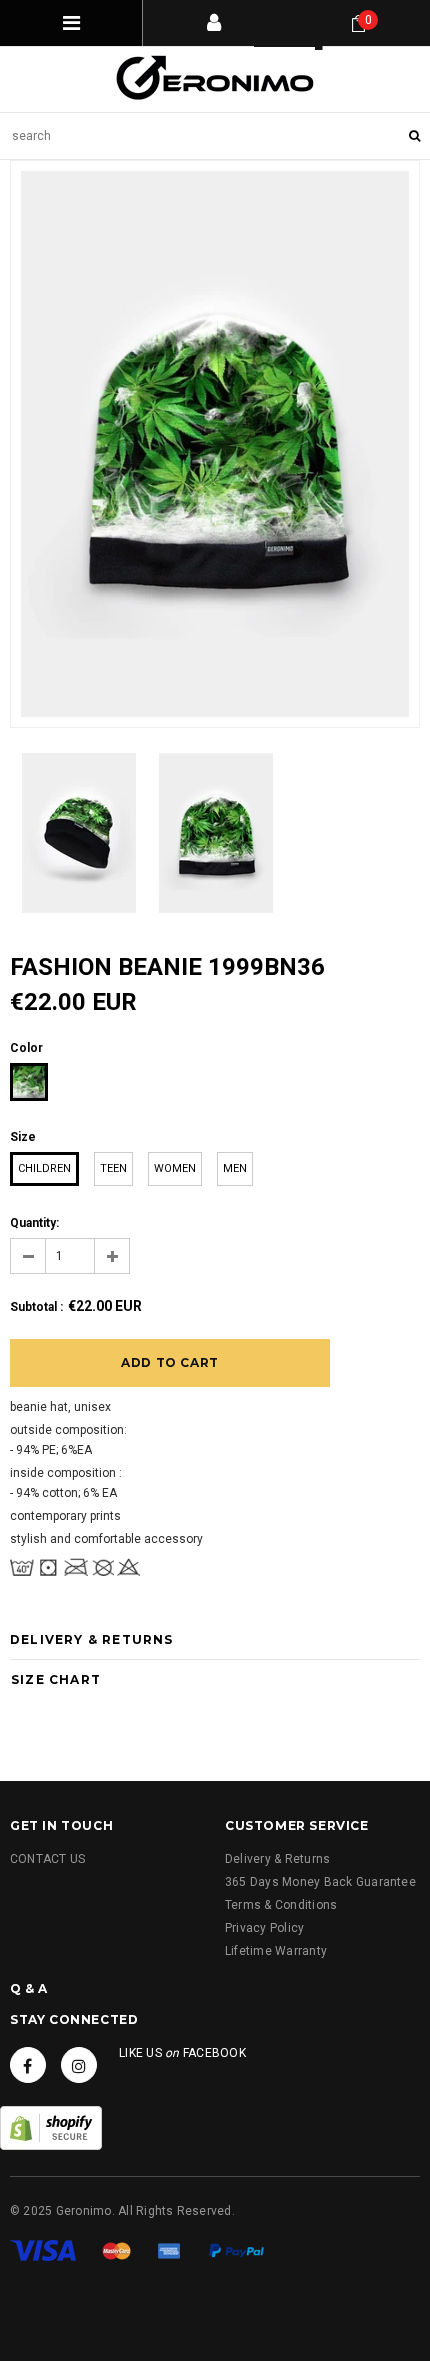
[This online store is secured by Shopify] (51, 2128)
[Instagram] (79, 2065)
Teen (113, 1168)
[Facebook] (28, 2065)
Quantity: (34, 1223)
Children (44, 1168)
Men (235, 1168)
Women (175, 1168)
